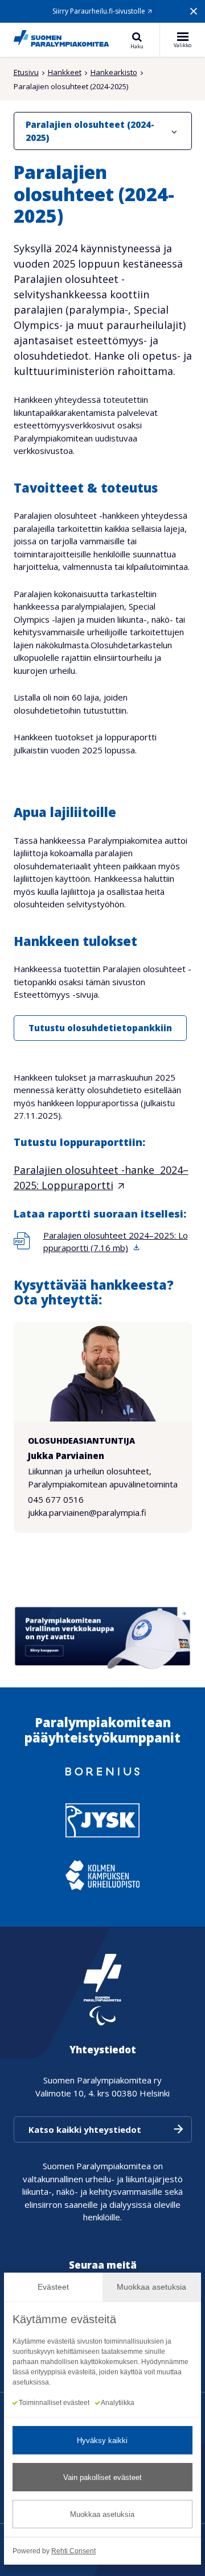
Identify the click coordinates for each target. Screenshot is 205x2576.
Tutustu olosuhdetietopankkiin (100, 1028)
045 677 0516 (56, 1499)
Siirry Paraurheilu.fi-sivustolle (99, 11)
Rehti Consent (73, 2551)
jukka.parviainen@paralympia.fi (87, 1512)
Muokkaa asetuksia (102, 2514)
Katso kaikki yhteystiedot (85, 2129)
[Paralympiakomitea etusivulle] (61, 40)
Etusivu (26, 72)
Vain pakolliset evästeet (102, 2477)
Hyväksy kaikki (102, 2440)
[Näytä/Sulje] (174, 131)
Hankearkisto (114, 72)
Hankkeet (65, 72)
